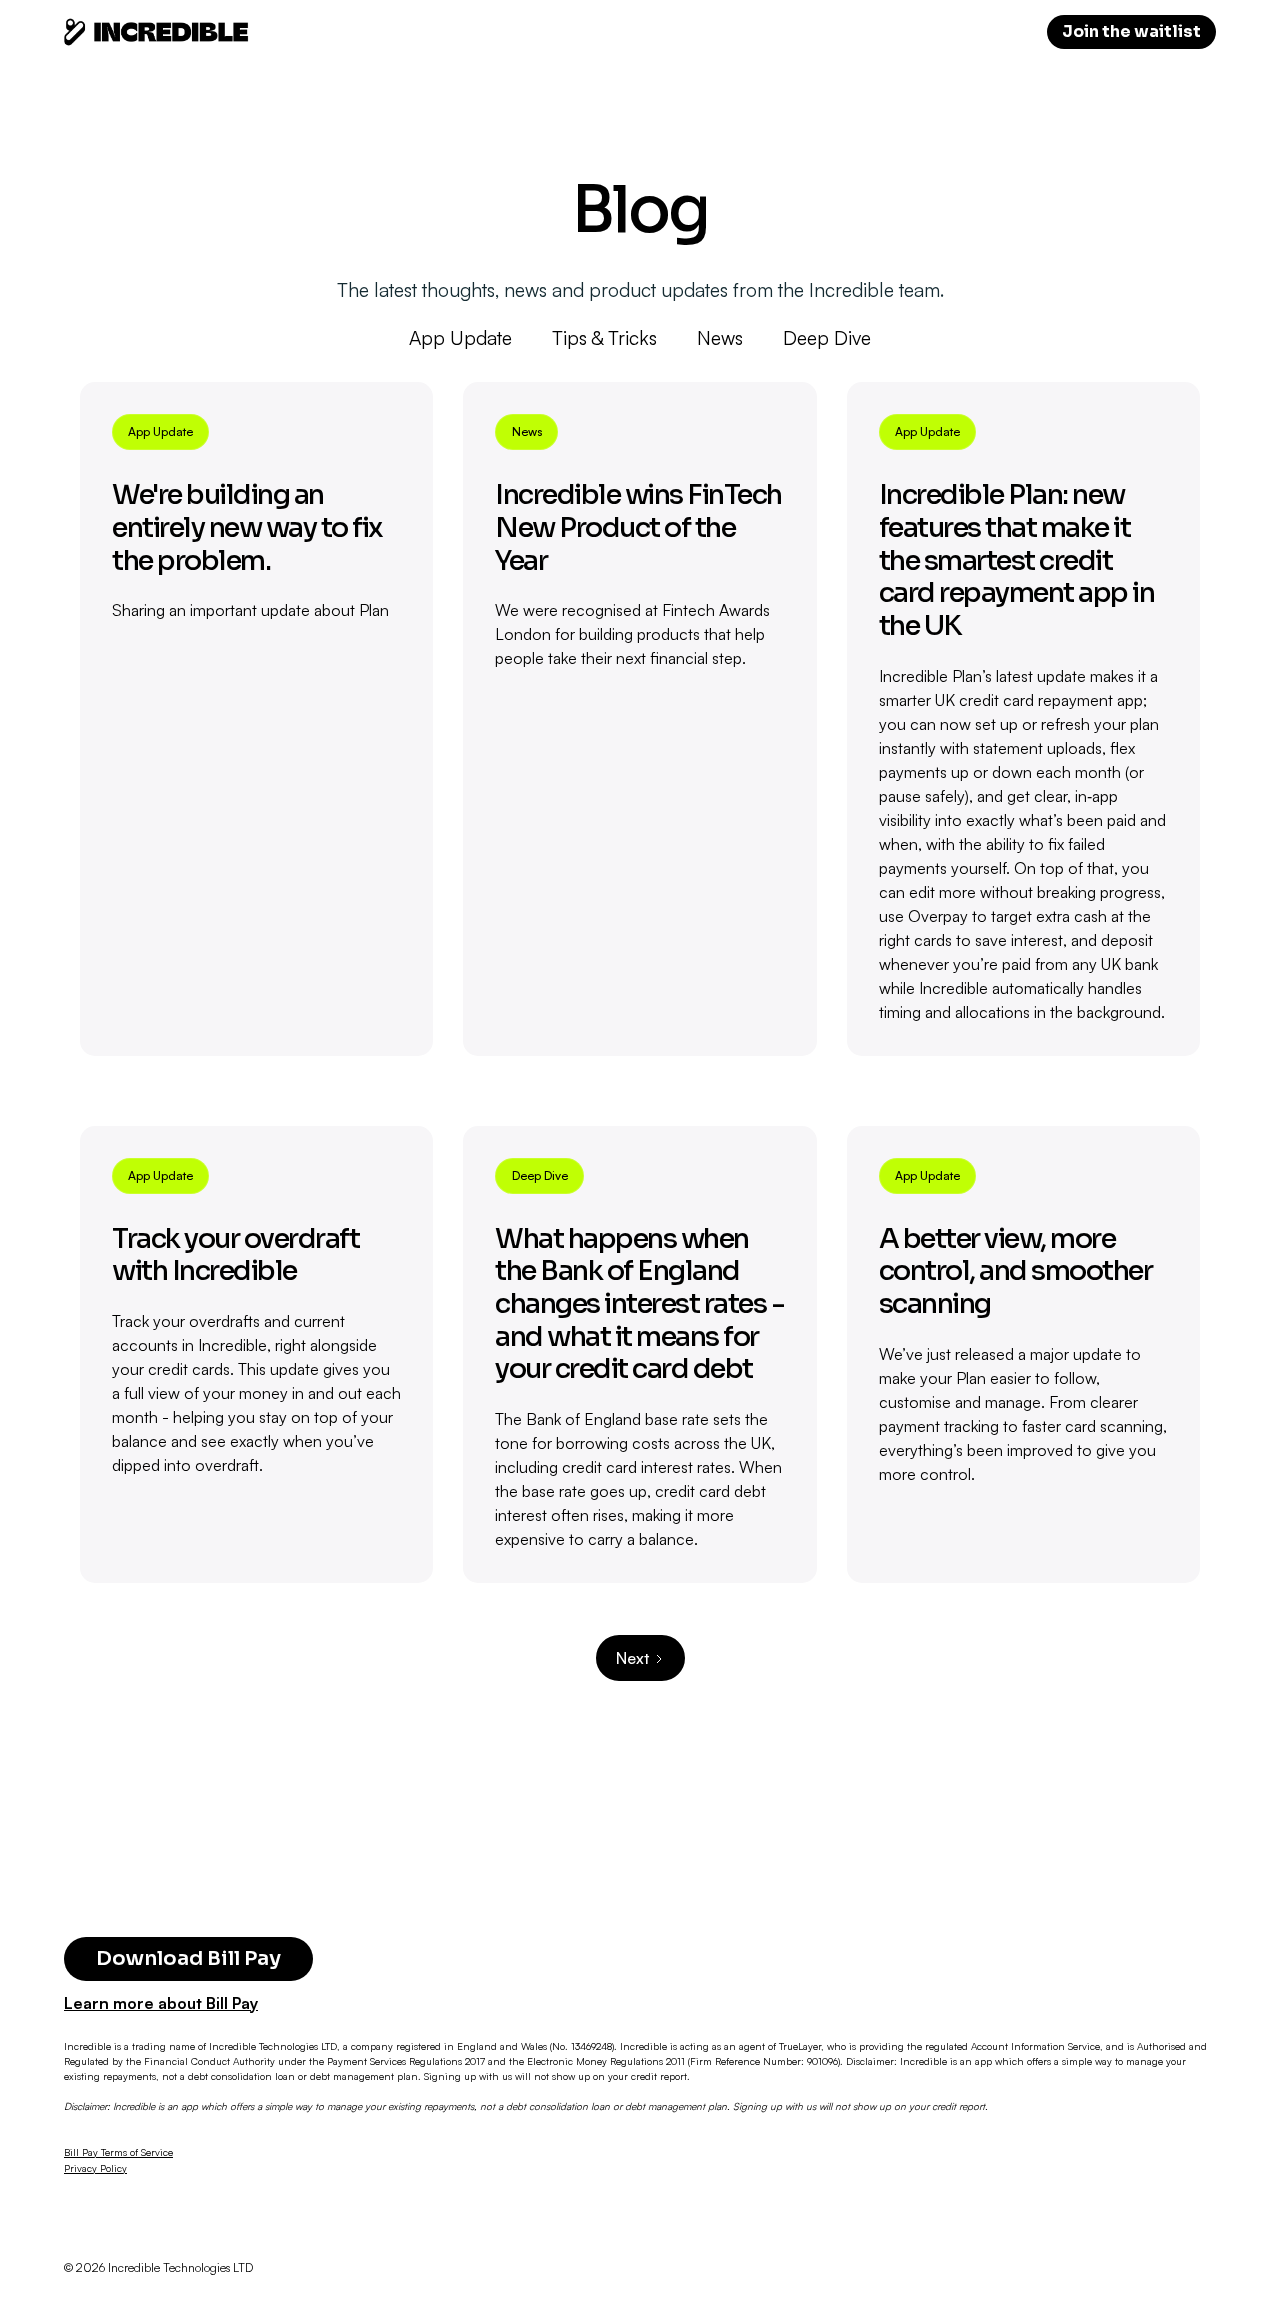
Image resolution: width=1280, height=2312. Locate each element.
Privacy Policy (95, 2168)
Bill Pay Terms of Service (118, 2152)
